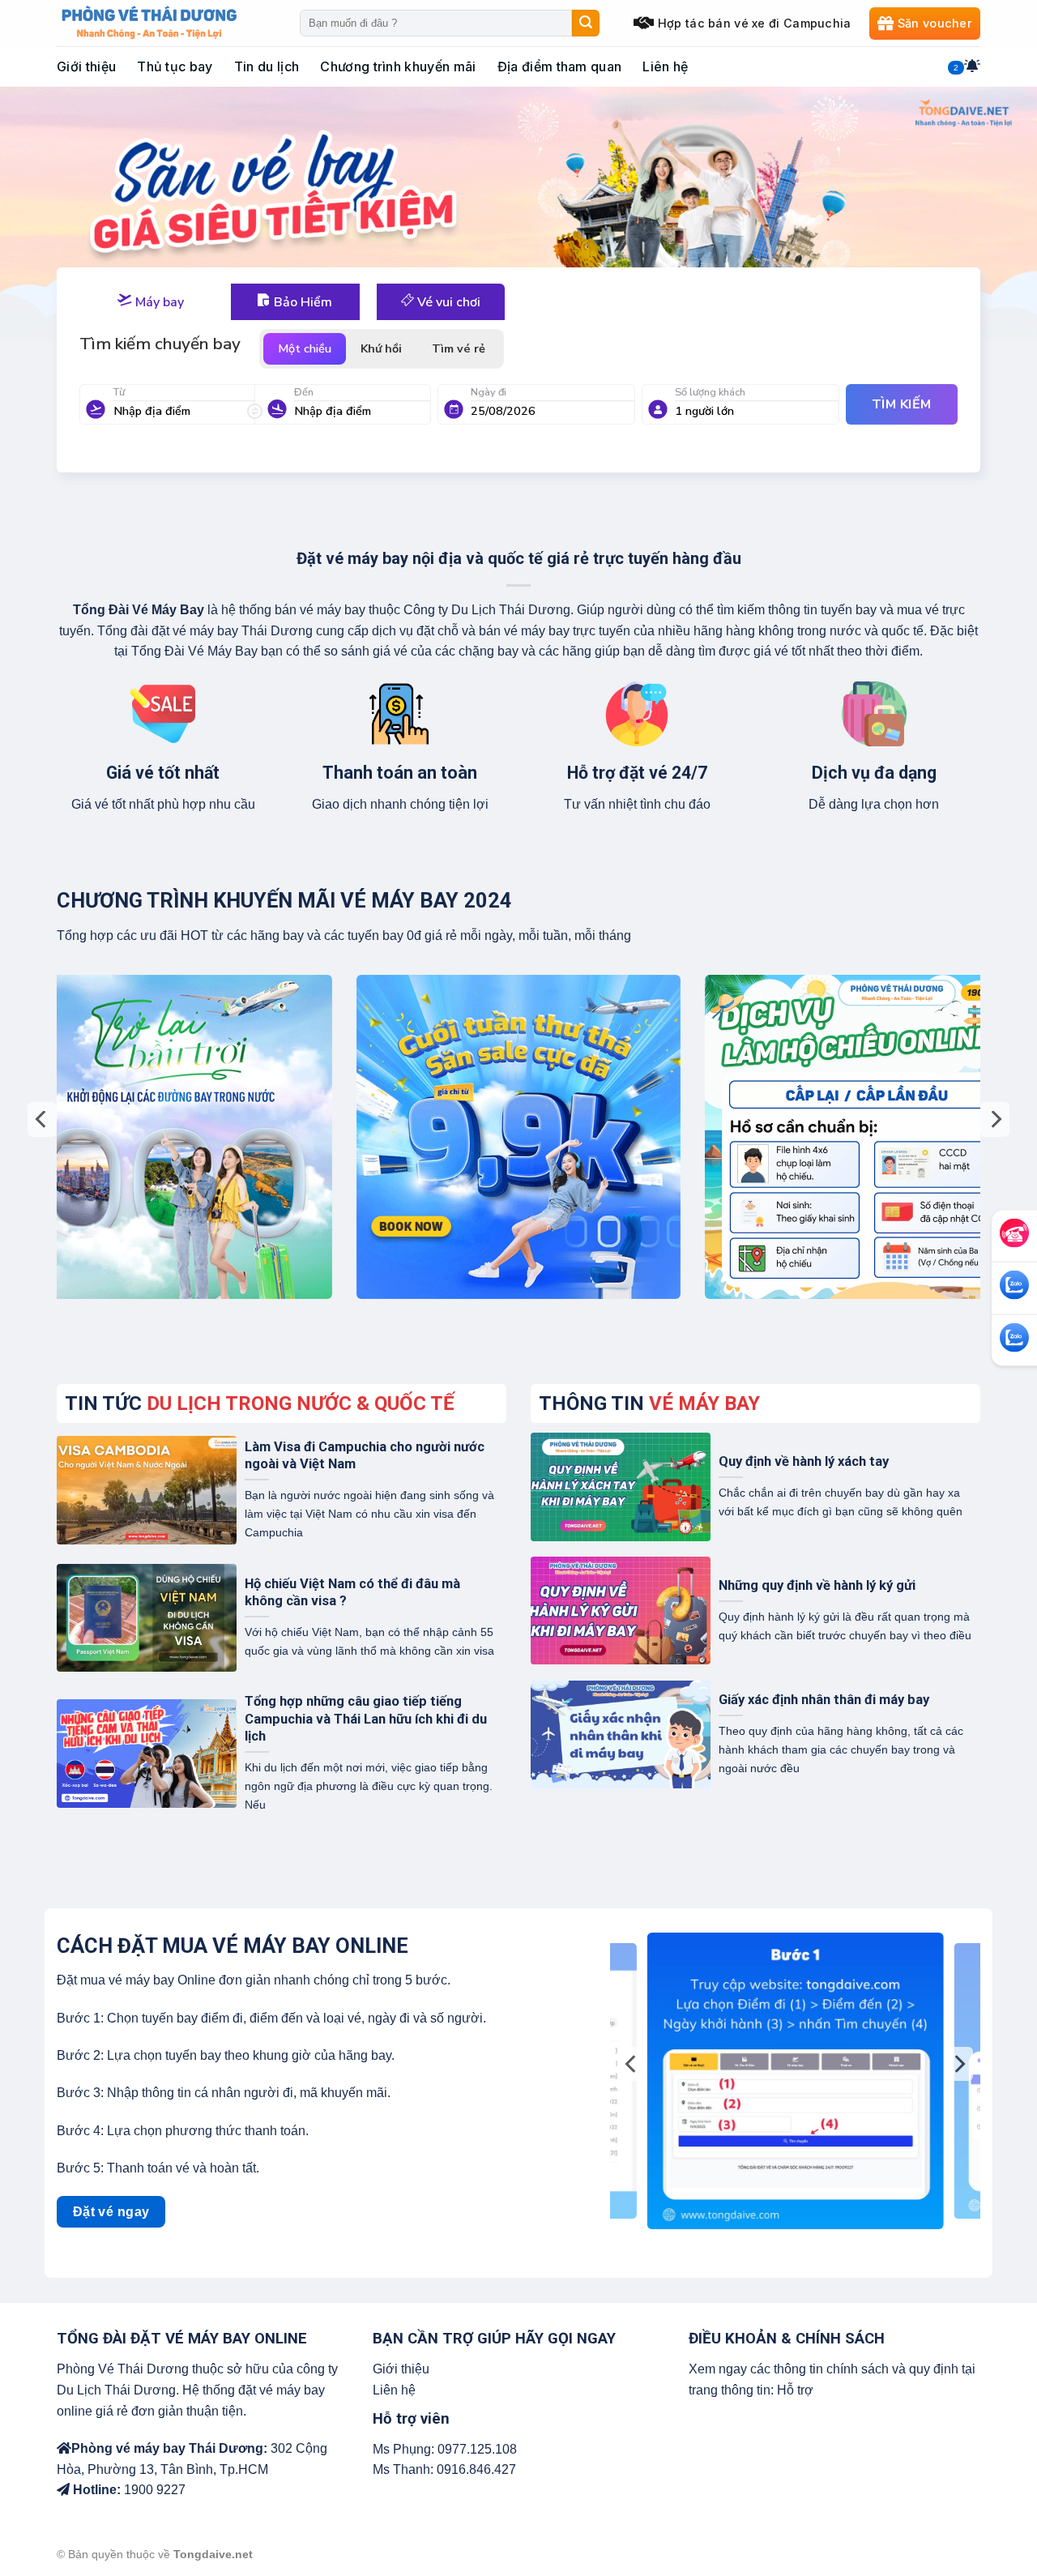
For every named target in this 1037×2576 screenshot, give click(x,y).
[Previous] (42, 1119)
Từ (119, 392)
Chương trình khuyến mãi (398, 66)
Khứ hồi (381, 348)
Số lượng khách (710, 392)
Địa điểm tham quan (560, 66)
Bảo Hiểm (301, 302)
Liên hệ (665, 66)
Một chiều (305, 348)
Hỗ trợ (795, 2390)
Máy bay (158, 302)
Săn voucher (935, 23)
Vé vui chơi (447, 302)
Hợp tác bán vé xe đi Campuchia (755, 23)
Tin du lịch (267, 66)
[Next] (995, 1119)
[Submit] (586, 23)
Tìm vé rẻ (459, 348)
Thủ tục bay (175, 66)
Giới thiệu (86, 66)
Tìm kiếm (902, 404)
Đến (304, 392)
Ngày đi (489, 392)
